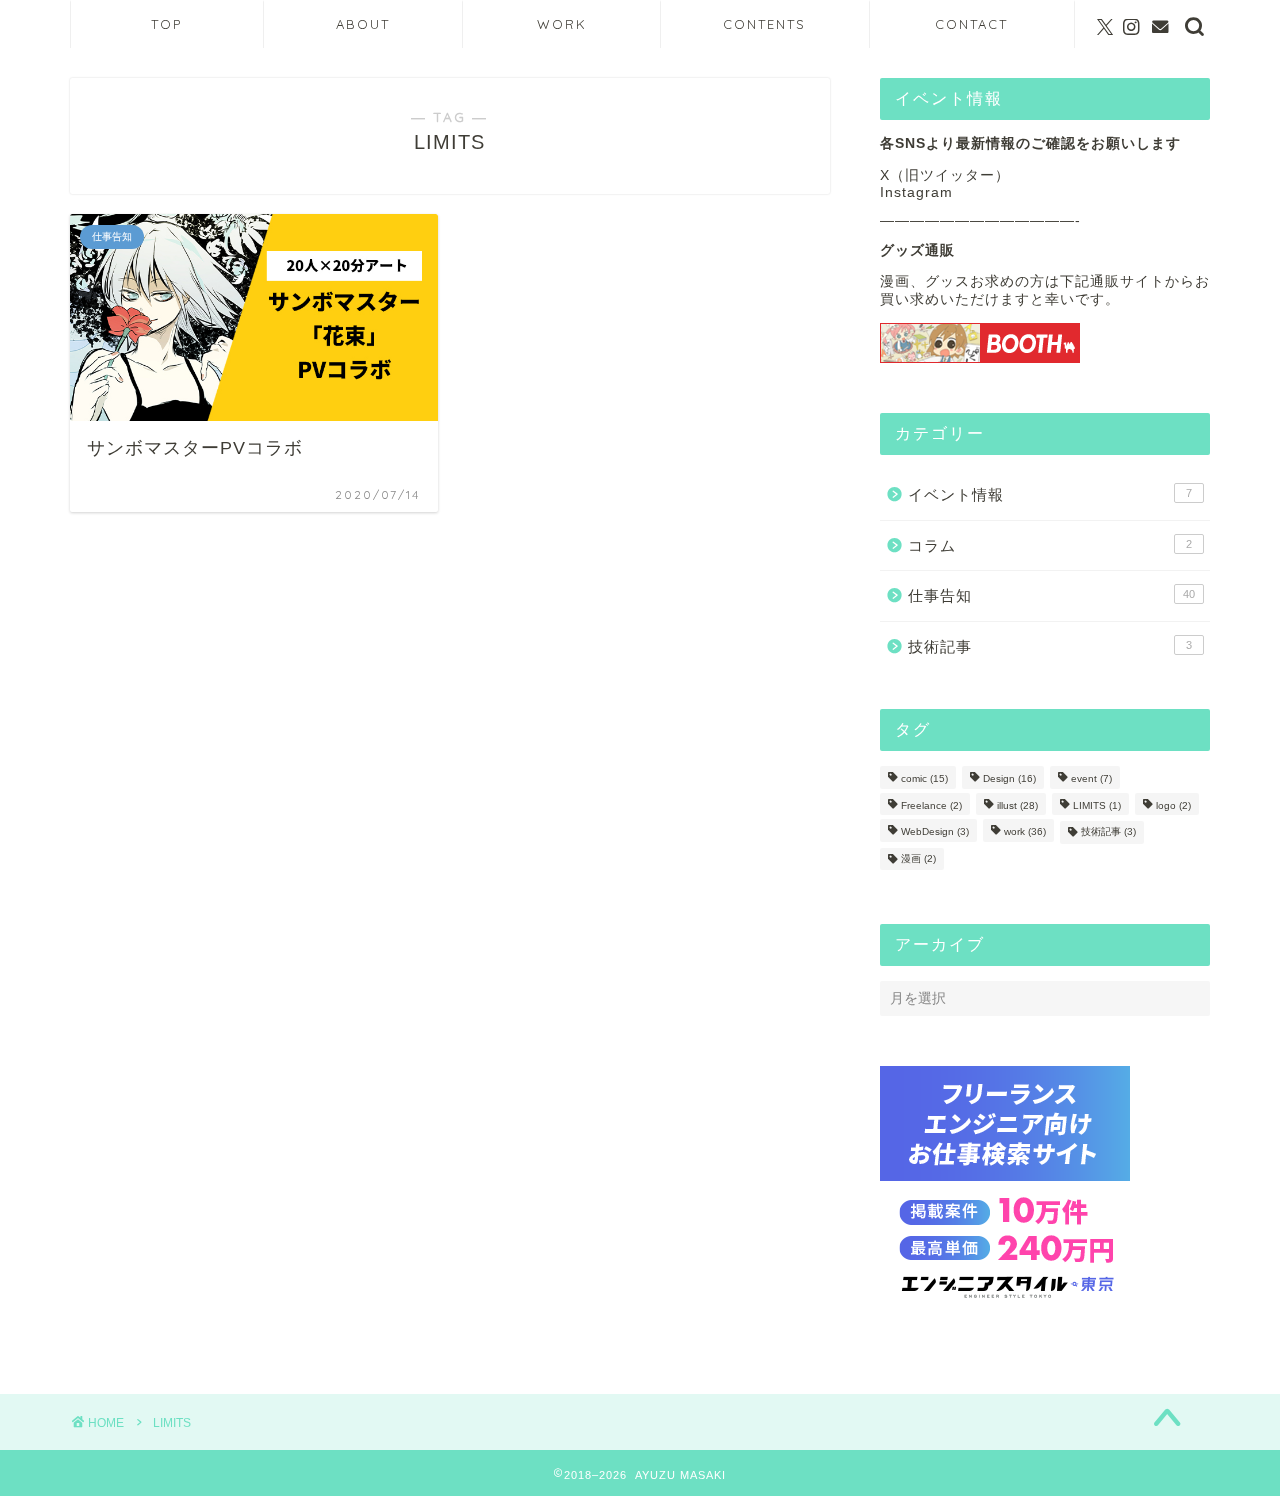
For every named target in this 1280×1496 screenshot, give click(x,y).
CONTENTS (764, 24)
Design (1009, 779)
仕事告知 (1051, 595)
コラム (1050, 545)
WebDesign (935, 832)
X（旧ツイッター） (945, 175)
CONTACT (971, 24)
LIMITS (1097, 805)
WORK (562, 24)
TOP (166, 24)
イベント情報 (1050, 494)
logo (1173, 805)
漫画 (918, 858)
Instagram (916, 192)
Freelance (931, 805)
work (1025, 832)
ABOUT (363, 24)
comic (924, 779)
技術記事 (1050, 646)
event (1091, 779)
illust (1017, 805)
